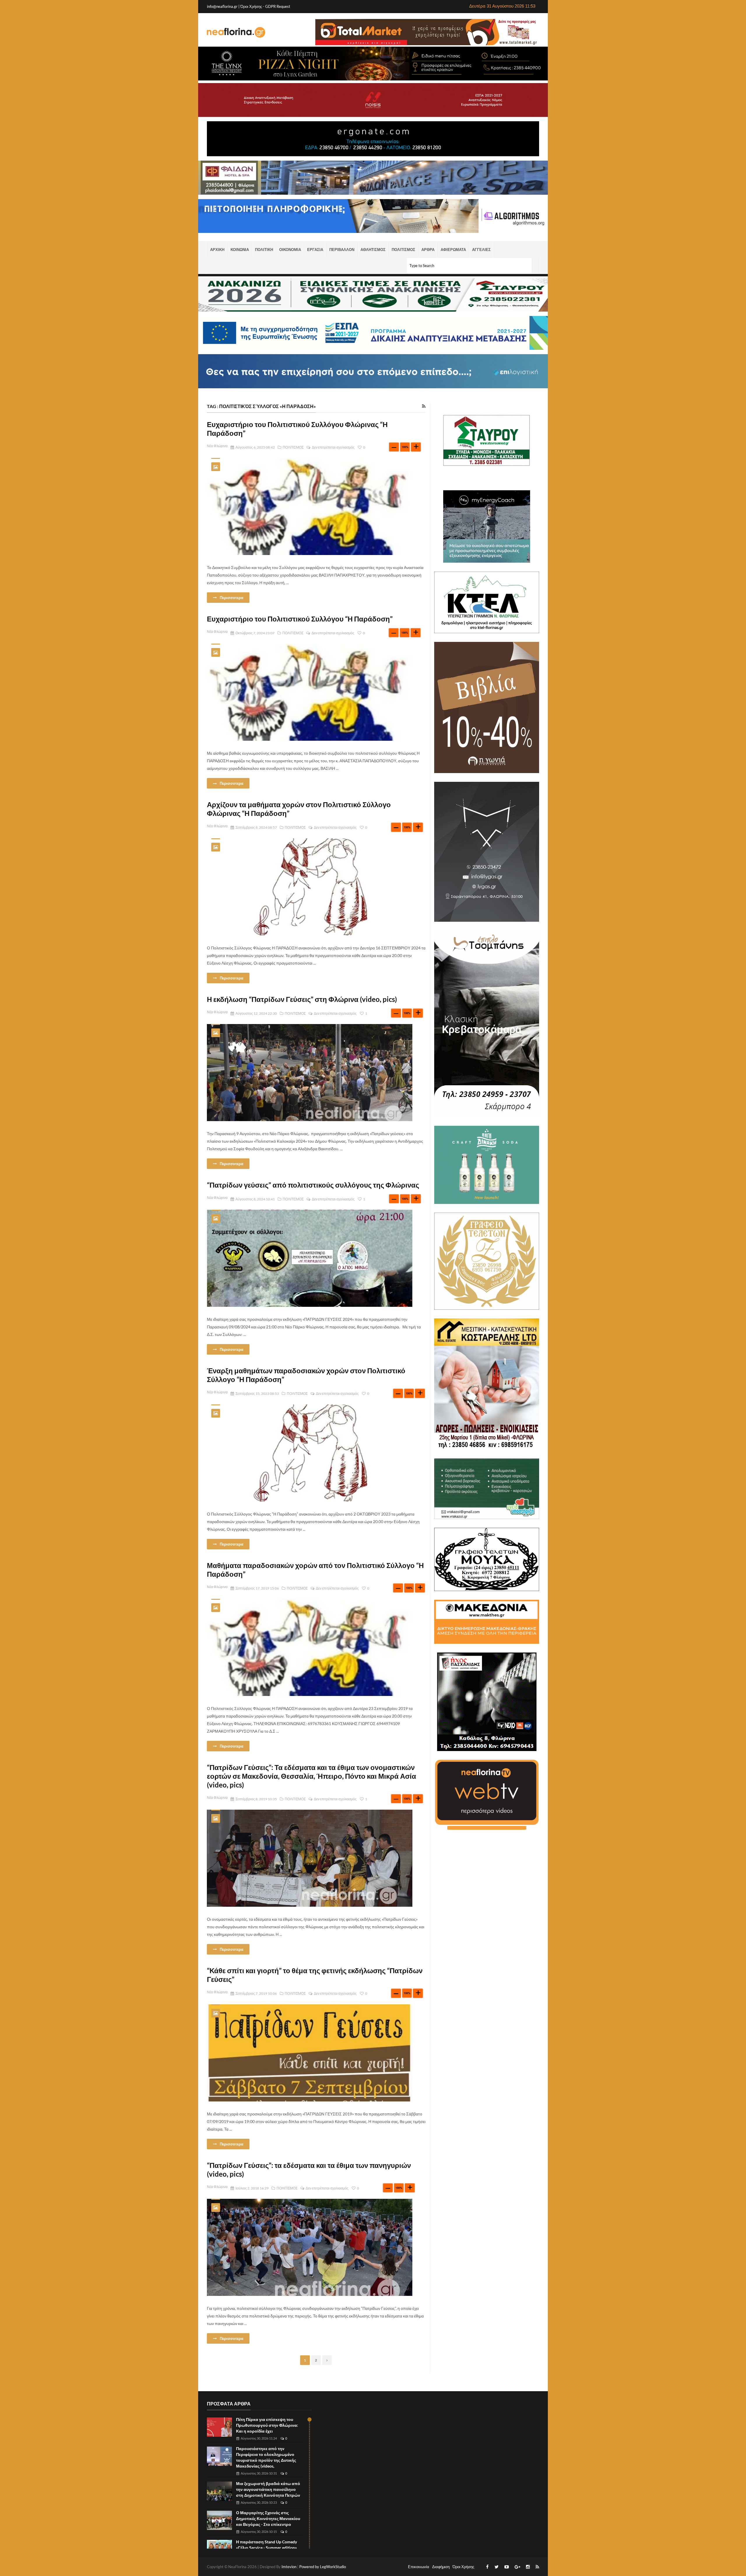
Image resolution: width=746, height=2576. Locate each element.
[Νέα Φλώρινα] (236, 32)
